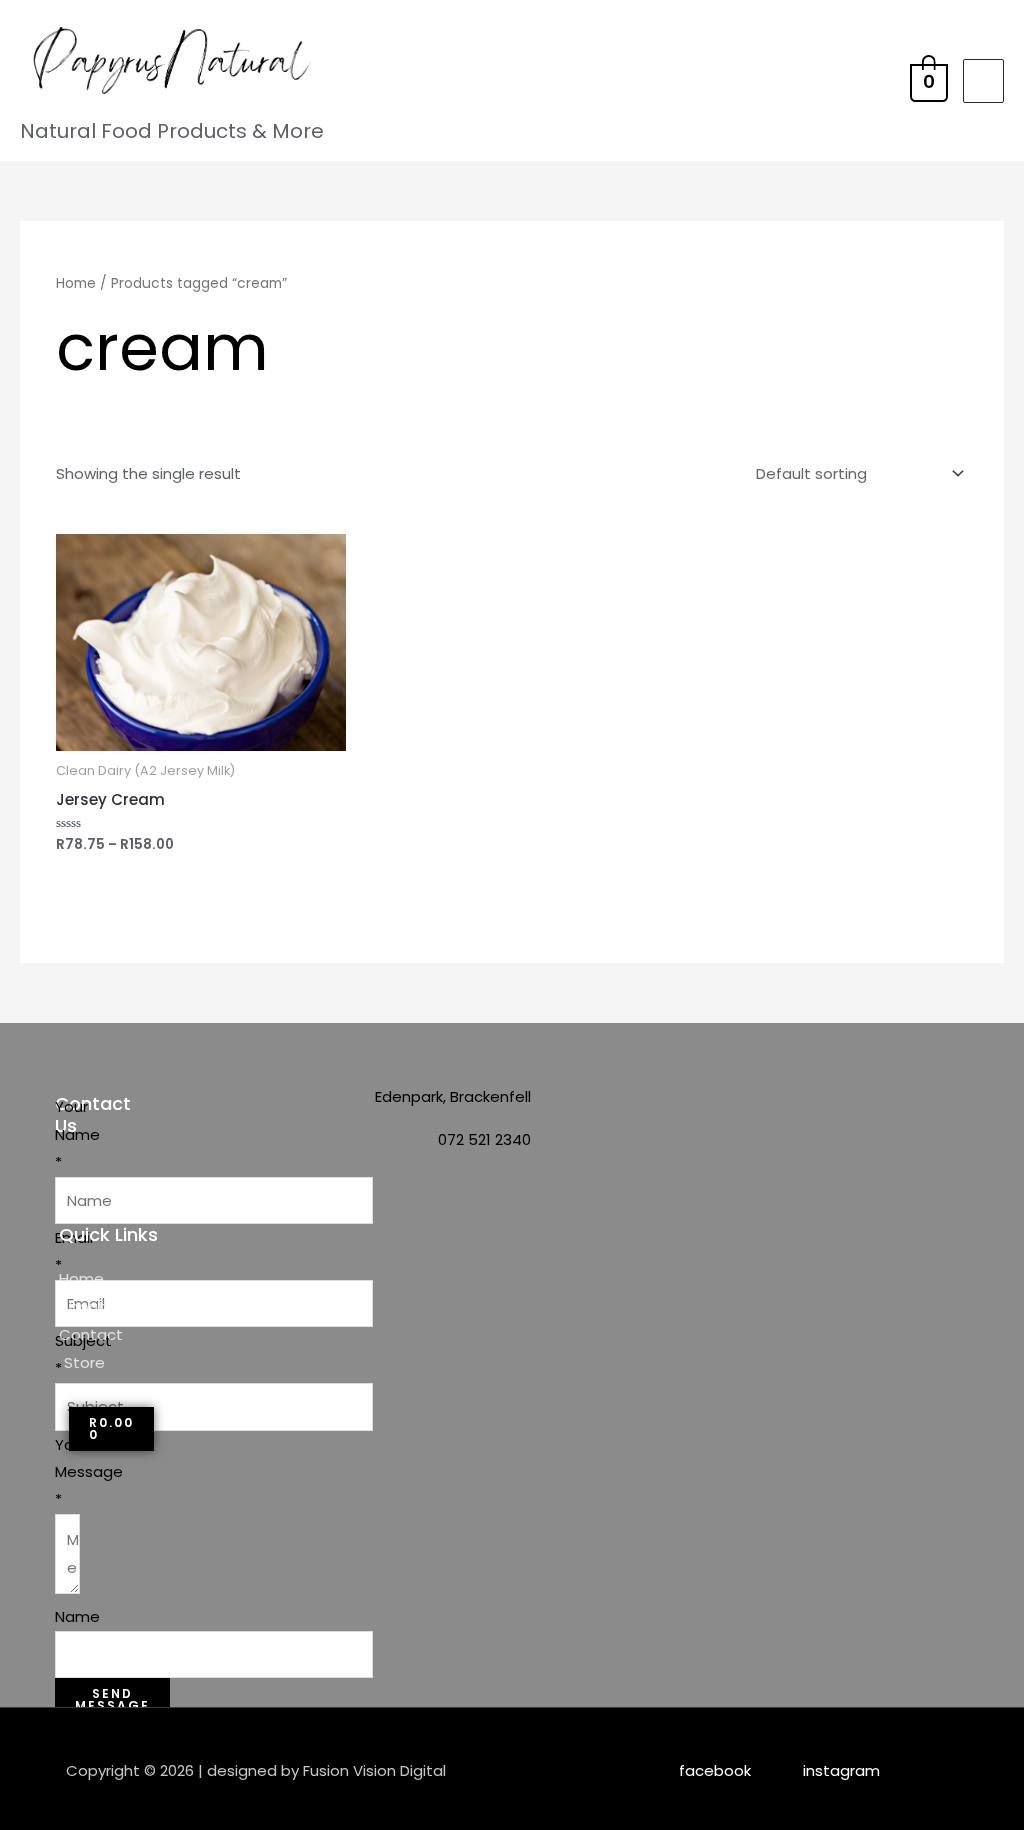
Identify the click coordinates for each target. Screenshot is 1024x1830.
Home (76, 283)
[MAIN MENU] (983, 81)
